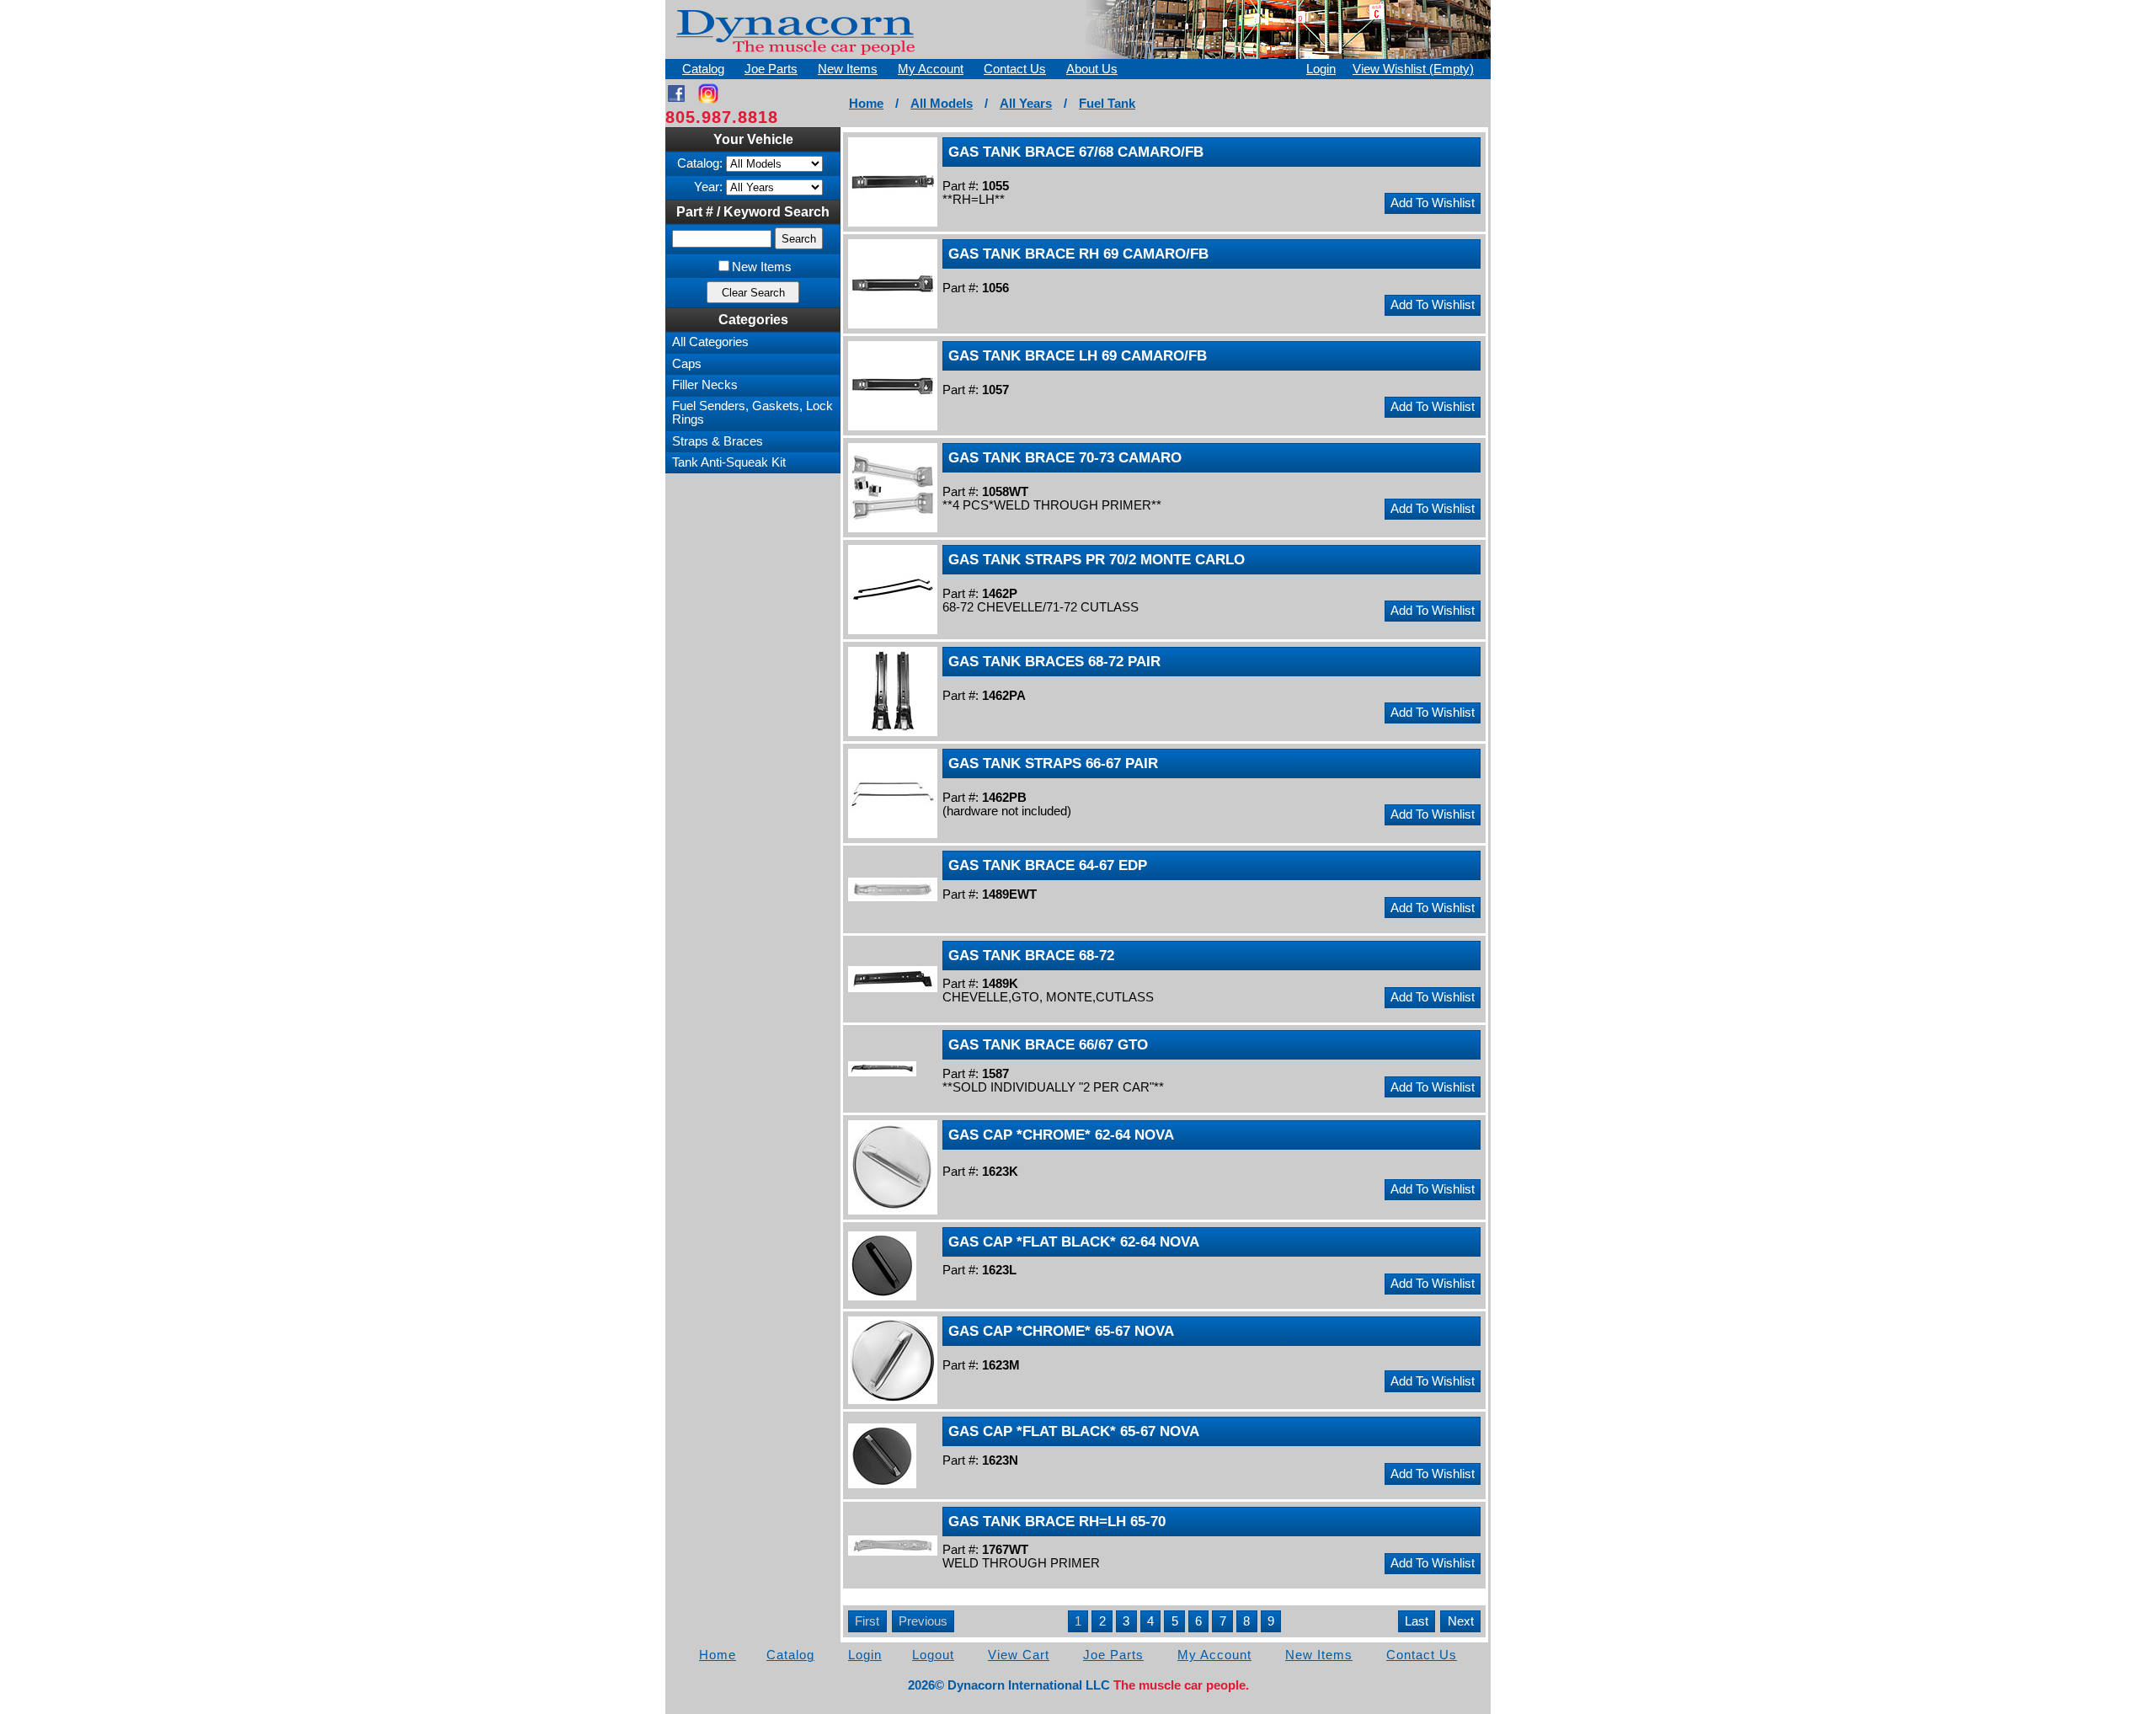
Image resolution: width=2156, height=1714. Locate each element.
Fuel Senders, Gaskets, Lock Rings (752, 413)
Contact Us (1015, 69)
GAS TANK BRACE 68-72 (1031, 955)
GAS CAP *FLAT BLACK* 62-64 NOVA (1074, 1241)
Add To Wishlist (1433, 203)
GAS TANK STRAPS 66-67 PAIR (1053, 763)
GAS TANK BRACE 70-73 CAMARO (1065, 457)
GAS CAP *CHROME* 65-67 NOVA (1061, 1331)
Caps (687, 364)
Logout (933, 1655)
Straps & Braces (718, 441)
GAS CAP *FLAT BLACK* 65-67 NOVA (1074, 1431)
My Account (931, 69)
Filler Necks (705, 385)
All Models (942, 104)
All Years (1026, 104)
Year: (708, 187)
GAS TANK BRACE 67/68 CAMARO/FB (1076, 152)
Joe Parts (771, 69)
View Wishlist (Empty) (1413, 69)
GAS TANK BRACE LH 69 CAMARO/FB (1078, 355)
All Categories (710, 342)
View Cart (1019, 1655)
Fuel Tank (1107, 104)
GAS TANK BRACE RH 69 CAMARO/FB (1078, 254)
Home (866, 104)
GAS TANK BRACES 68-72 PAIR (1054, 661)
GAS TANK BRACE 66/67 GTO (1048, 1044)
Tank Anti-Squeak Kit (729, 462)
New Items (848, 69)
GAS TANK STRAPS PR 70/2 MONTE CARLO (1097, 559)
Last (1417, 1621)
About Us (1092, 69)
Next (1461, 1621)
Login (1321, 69)
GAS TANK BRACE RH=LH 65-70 (1057, 1521)
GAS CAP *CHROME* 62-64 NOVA (1061, 1135)
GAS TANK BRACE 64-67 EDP (1048, 865)
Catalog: (700, 163)
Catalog (703, 69)
